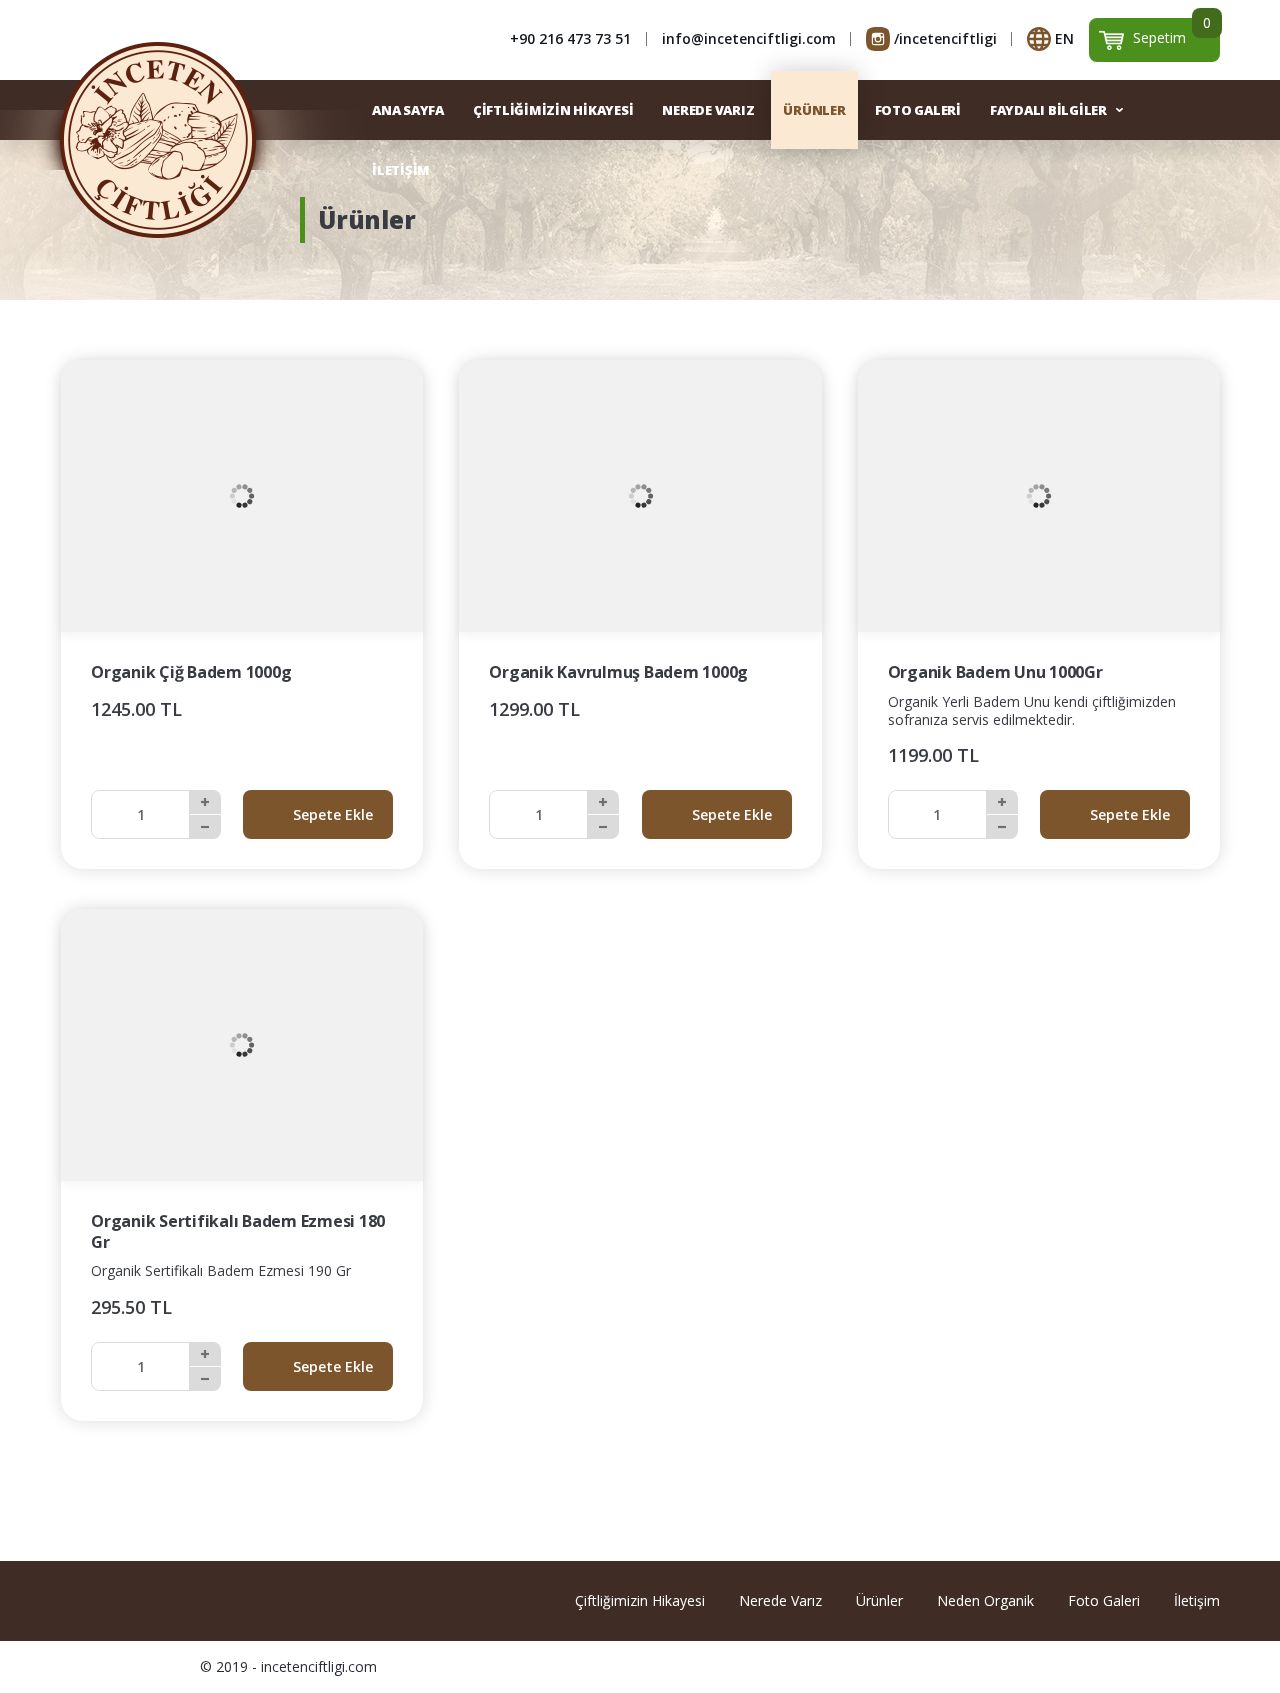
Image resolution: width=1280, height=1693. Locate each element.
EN (1064, 38)
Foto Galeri (1104, 1600)
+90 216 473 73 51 (570, 38)
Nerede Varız (780, 1600)
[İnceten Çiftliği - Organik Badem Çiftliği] (158, 140)
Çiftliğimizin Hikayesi (640, 1600)
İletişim (1197, 1600)
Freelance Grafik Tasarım (1178, 1667)
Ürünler (879, 1600)
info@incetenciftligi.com (749, 38)
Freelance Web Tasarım (1204, 1667)
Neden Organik (985, 1600)
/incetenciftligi (945, 38)
